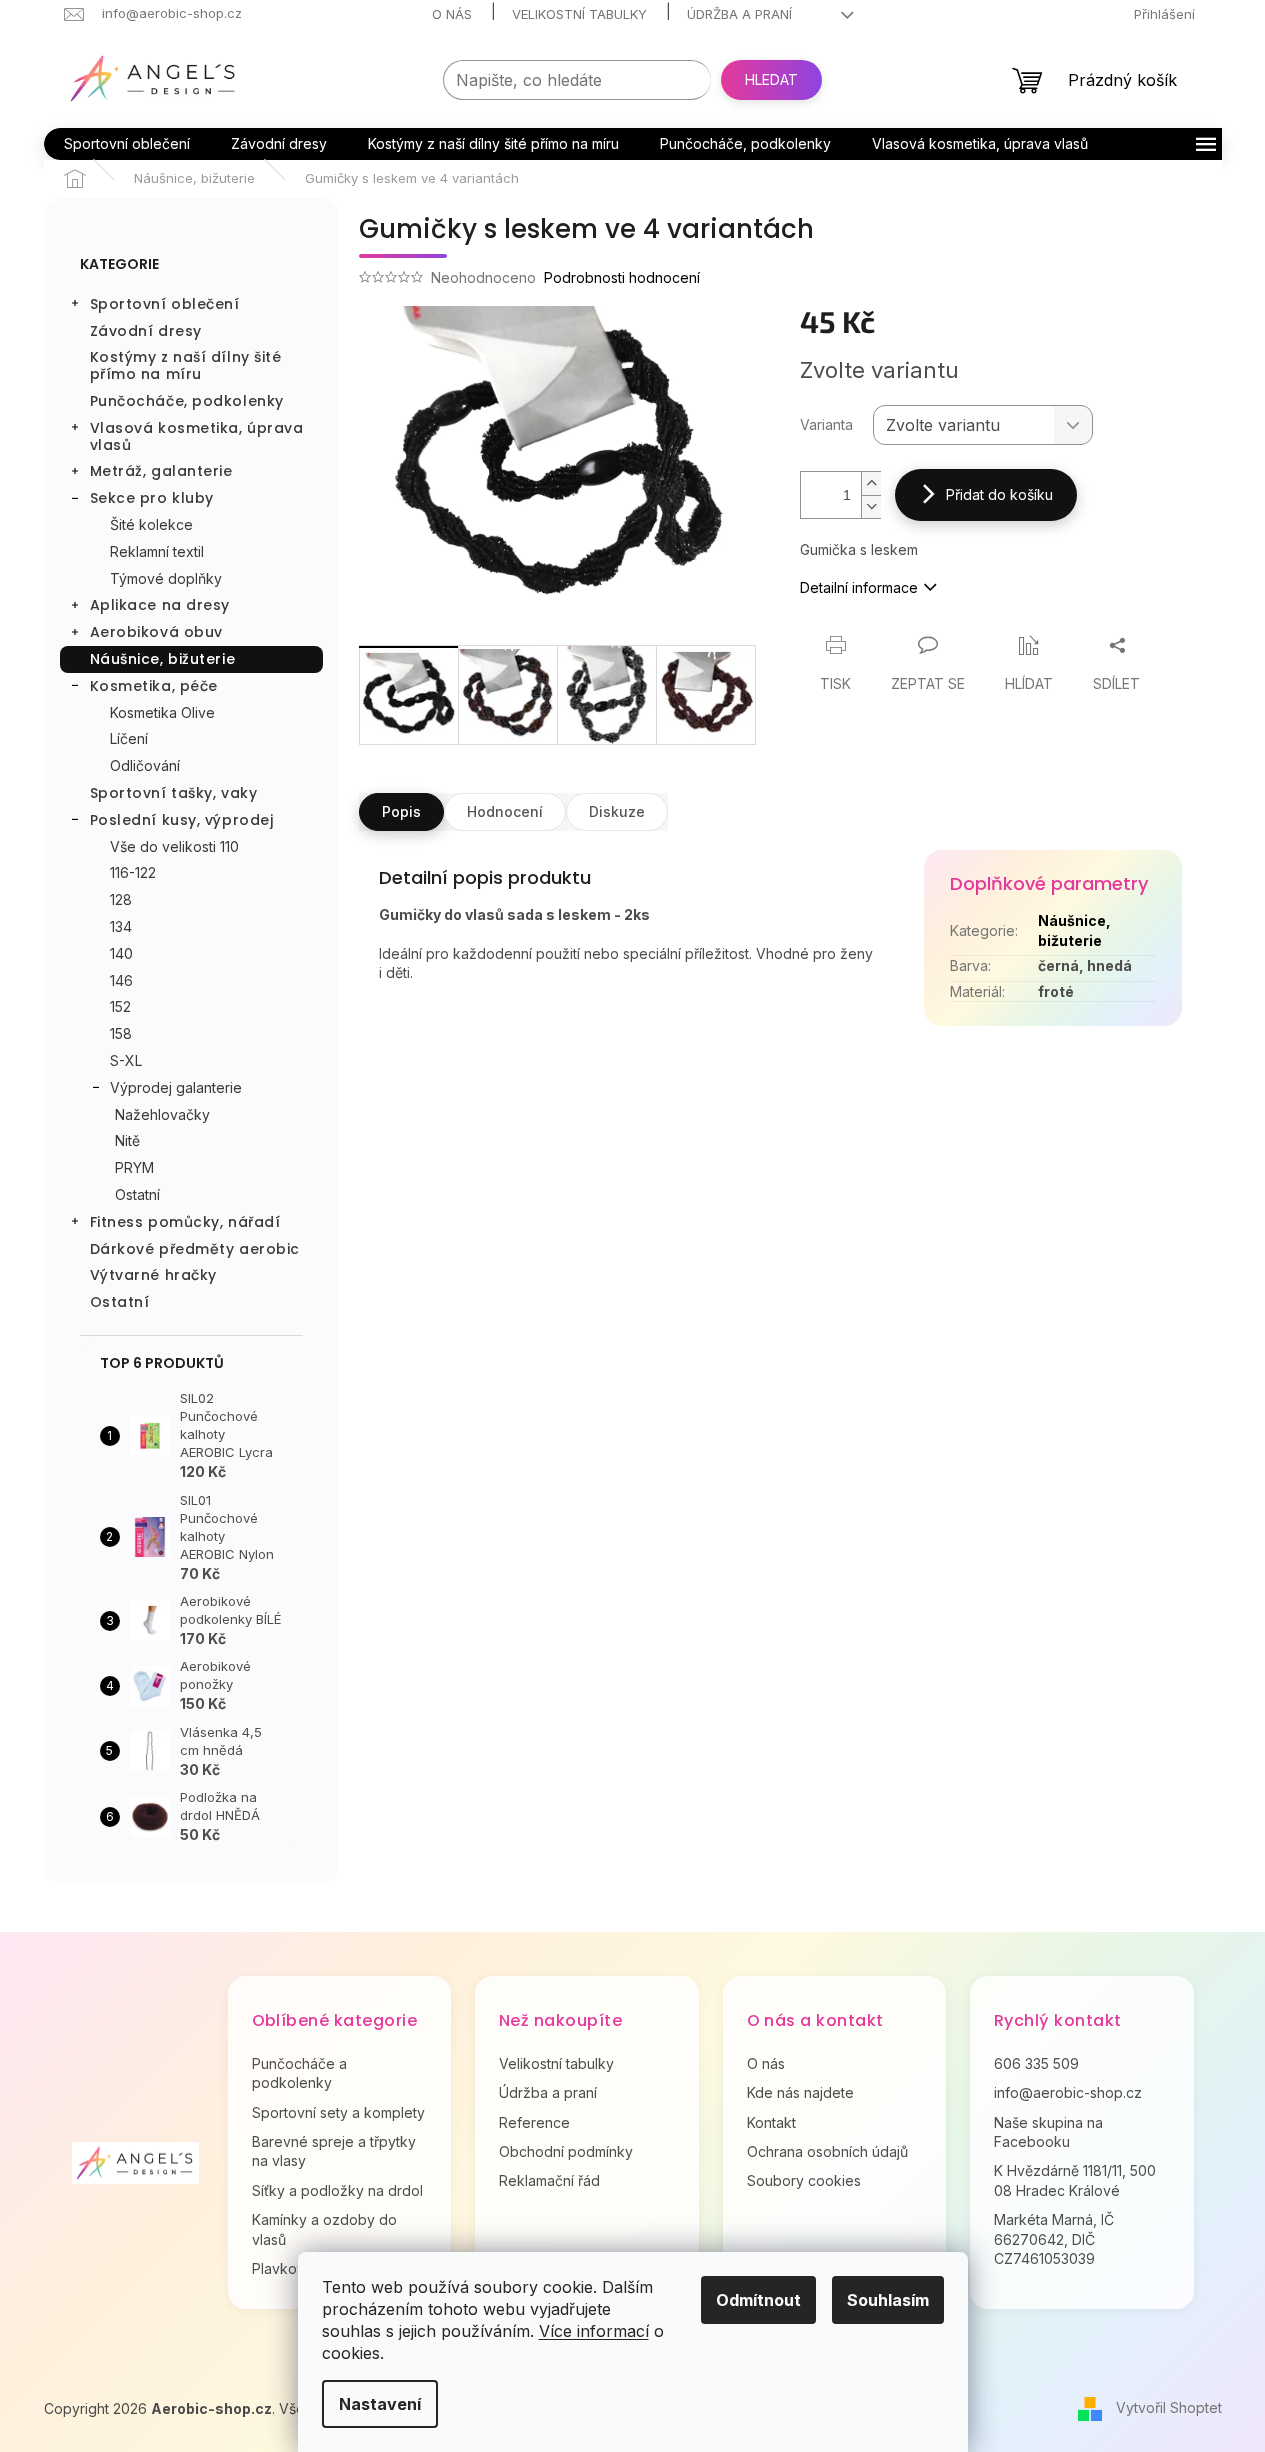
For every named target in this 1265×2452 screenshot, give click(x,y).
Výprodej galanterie (176, 1087)
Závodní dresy (146, 331)
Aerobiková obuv (156, 632)
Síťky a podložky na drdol (337, 2190)
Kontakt (771, 2122)
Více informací (594, 2331)
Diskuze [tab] (617, 811)
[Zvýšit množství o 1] (871, 483)
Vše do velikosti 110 (174, 846)
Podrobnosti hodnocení (622, 277)
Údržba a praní (739, 14)
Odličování (145, 765)
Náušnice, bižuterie (163, 659)
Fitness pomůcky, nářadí (185, 1222)
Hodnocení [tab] (505, 811)
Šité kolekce (151, 524)
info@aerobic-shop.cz (1068, 2092)
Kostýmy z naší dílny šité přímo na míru (186, 365)
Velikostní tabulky (579, 14)
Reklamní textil (157, 551)
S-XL (126, 1060)
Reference (534, 2122)
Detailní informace (859, 587)
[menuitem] (127, 144)
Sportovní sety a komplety (338, 2112)
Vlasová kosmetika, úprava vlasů (197, 436)
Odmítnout (758, 2300)
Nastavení (380, 2404)
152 (120, 1006)
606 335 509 (1036, 2063)
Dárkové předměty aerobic (195, 1249)
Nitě (127, 1140)
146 (121, 980)
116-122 (133, 872)
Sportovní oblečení (165, 304)
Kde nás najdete (800, 2092)
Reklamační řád (549, 2180)
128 (121, 899)
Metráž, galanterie (161, 471)
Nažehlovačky (162, 1114)
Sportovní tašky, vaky (174, 793)
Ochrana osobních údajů (827, 2151)
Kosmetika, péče (154, 686)
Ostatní (137, 1194)
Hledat (771, 79)
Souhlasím (888, 2300)
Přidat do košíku (999, 494)
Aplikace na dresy (160, 605)
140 (121, 953)
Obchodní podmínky (566, 2151)
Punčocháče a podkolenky (299, 2073)
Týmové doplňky (166, 578)
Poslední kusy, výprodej (182, 820)
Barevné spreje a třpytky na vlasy (334, 2151)
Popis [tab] (401, 811)
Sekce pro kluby (152, 498)
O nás (452, 14)
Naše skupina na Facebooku (1048, 2132)
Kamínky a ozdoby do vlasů (324, 2229)
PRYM (134, 1167)
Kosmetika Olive (162, 712)
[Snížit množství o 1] (871, 506)
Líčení (129, 738)
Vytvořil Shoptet (1169, 2407)
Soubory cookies (804, 2180)
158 (121, 1033)
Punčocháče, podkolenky (187, 401)
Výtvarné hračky (153, 1275)
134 (121, 926)
